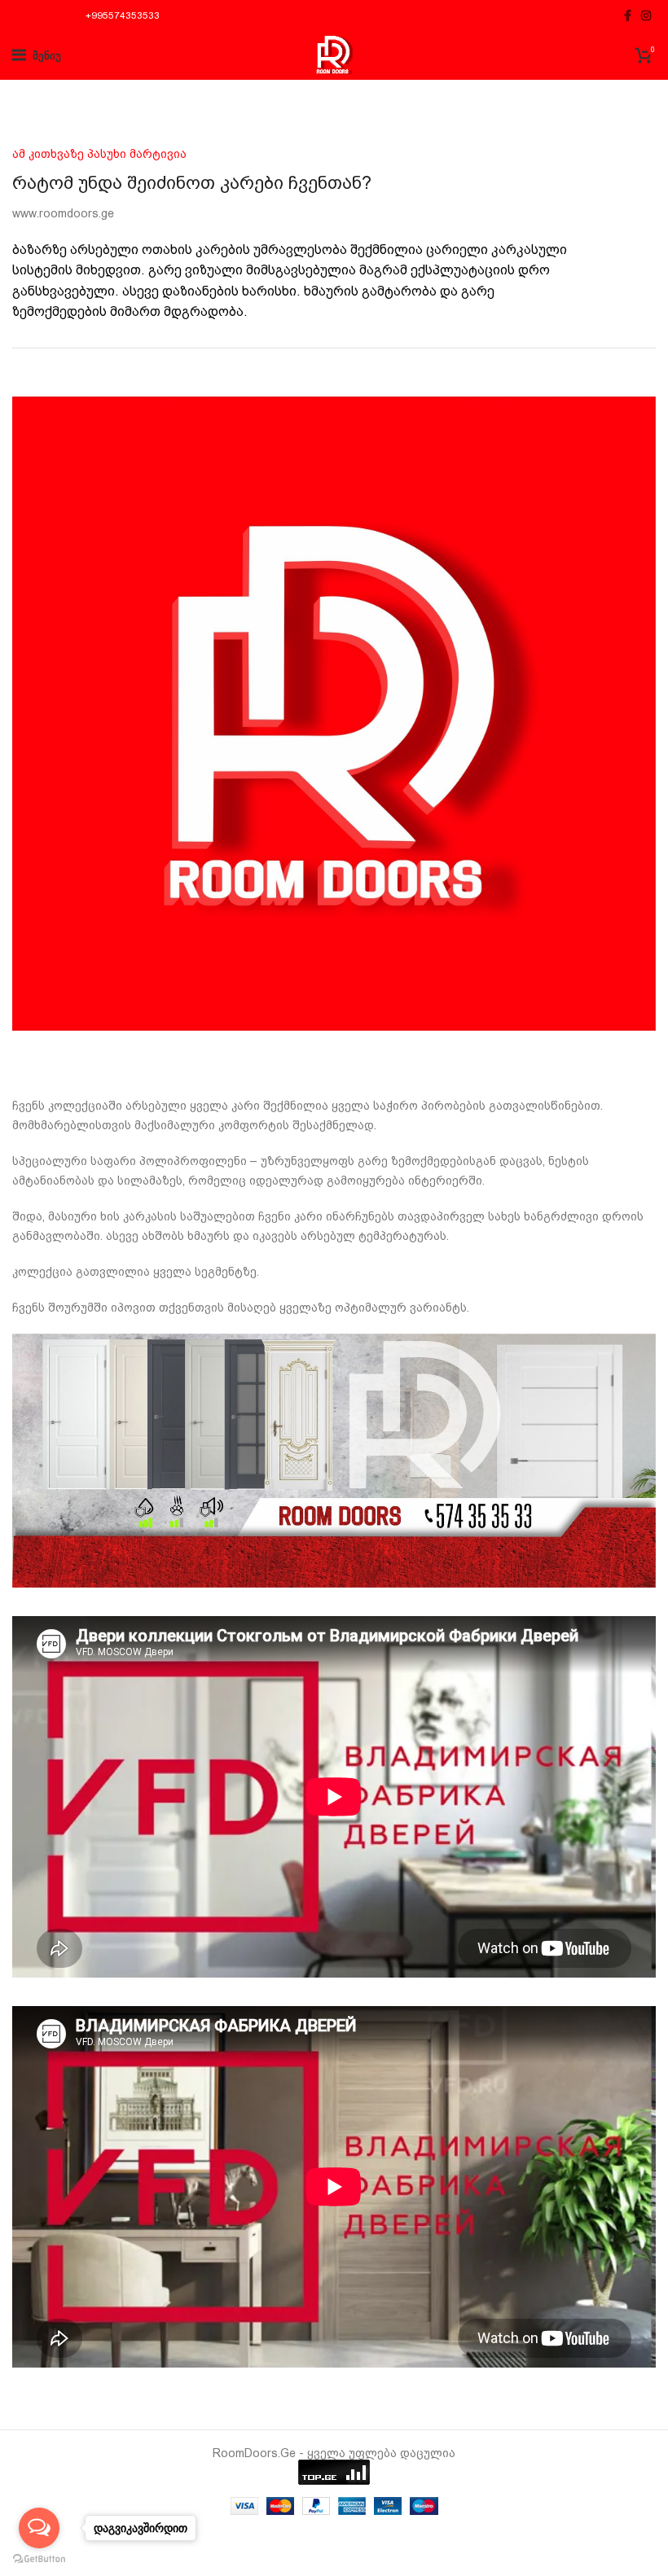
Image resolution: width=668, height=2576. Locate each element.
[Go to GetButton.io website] (39, 2559)
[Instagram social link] (646, 15)
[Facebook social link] (628, 15)
